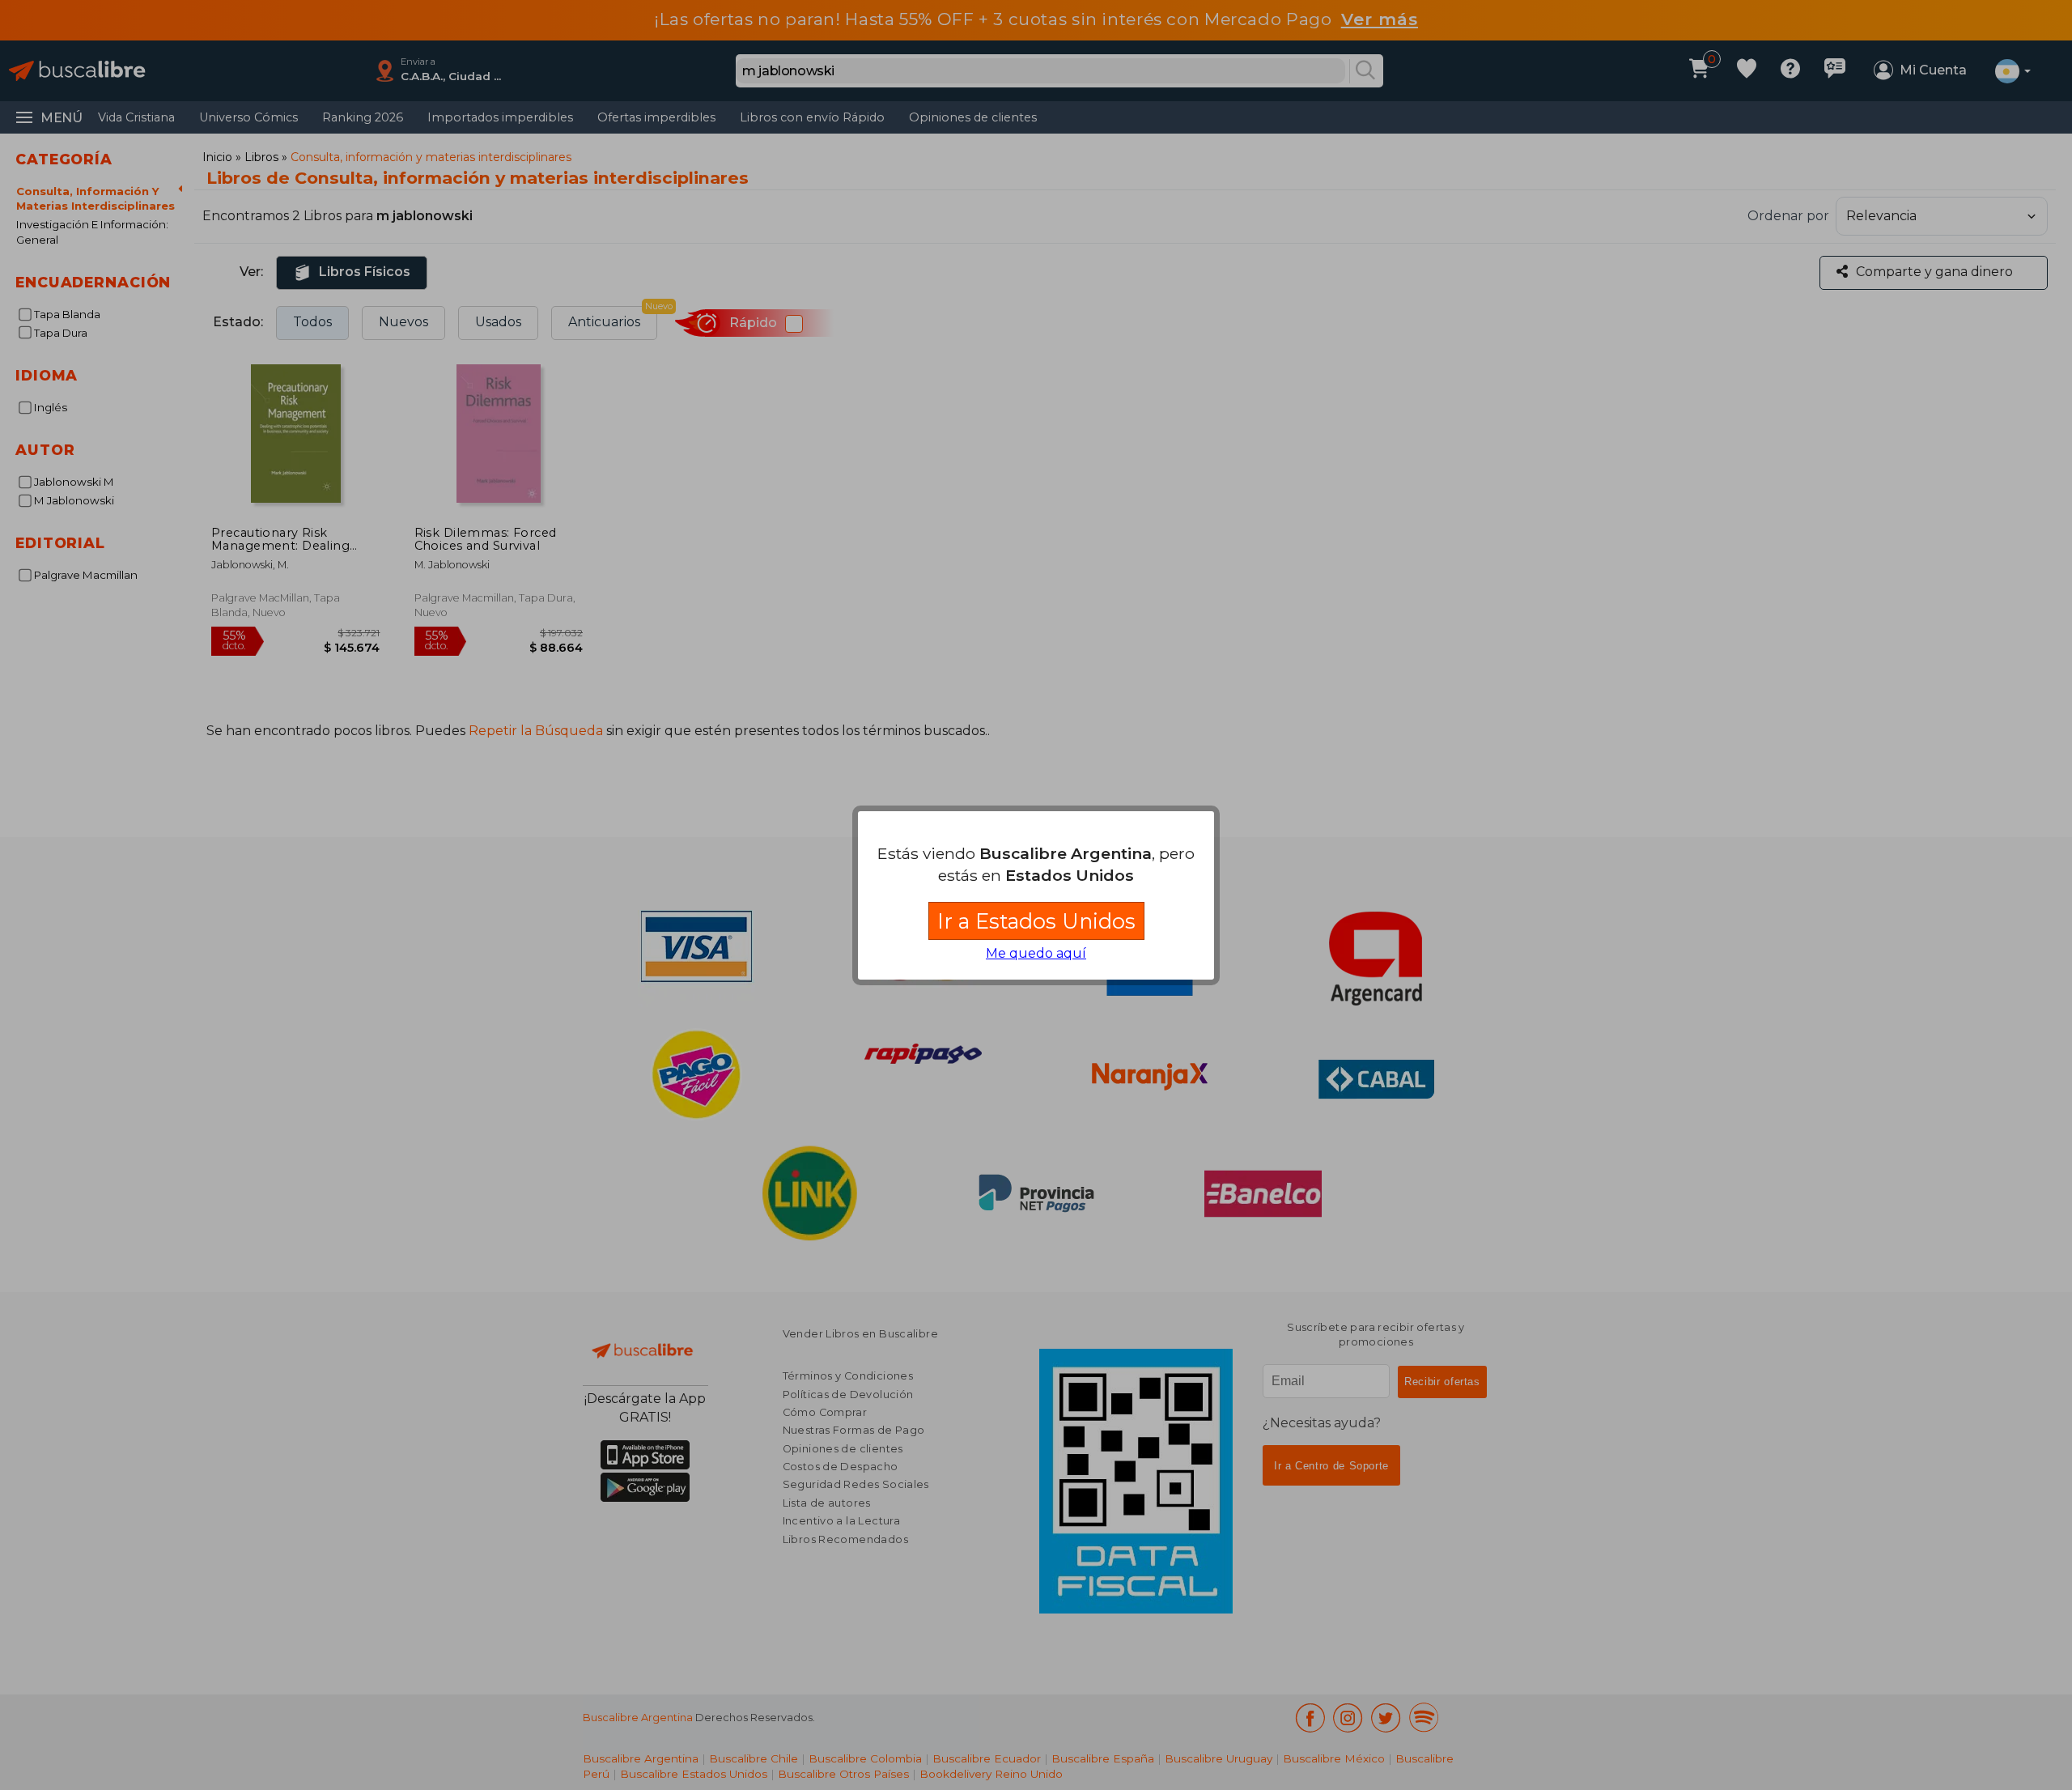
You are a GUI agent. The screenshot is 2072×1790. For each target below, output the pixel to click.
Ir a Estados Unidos (1036, 921)
